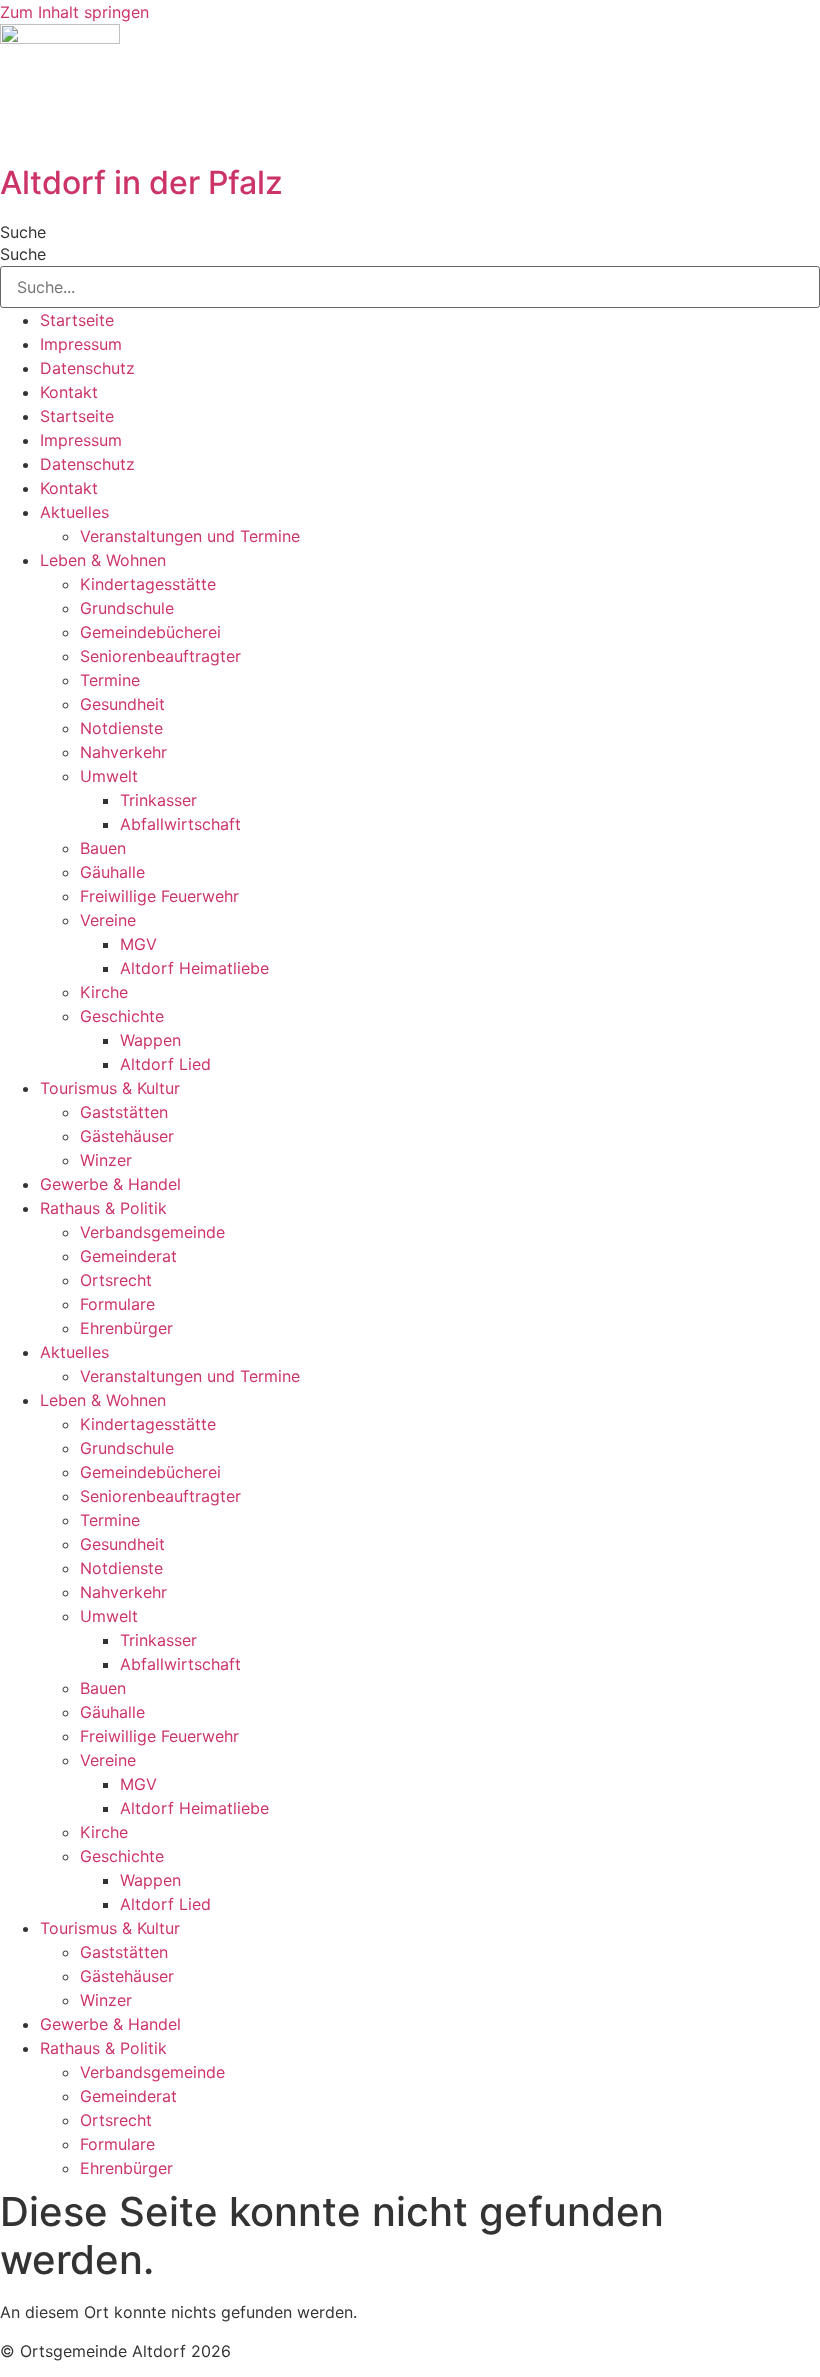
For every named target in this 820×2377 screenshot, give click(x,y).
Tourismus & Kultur (110, 1088)
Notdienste (121, 728)
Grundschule (127, 608)
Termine (110, 680)
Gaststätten (124, 1112)
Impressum (81, 344)
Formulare (117, 1304)
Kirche (104, 992)
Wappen (150, 1040)
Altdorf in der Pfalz (141, 182)
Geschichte (122, 1016)
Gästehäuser (127, 1136)
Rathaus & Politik (103, 1208)
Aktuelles (74, 512)
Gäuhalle (112, 872)
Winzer (106, 1160)
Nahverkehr (123, 752)
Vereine (108, 920)
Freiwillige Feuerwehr (159, 896)
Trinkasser (158, 800)
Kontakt (69, 392)
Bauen (103, 848)
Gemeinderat (128, 1256)
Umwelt (109, 776)
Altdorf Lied (165, 1064)
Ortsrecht (116, 1280)
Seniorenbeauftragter (160, 656)
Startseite (77, 320)
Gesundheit (122, 704)
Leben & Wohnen (103, 560)
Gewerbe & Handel (110, 1184)
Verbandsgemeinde (152, 1232)
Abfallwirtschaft (180, 824)
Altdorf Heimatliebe (194, 968)
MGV (138, 944)
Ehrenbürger (126, 1328)
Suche (23, 232)
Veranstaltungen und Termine (190, 536)
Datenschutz (87, 368)
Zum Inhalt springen (74, 12)
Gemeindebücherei (150, 632)
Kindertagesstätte (148, 584)
